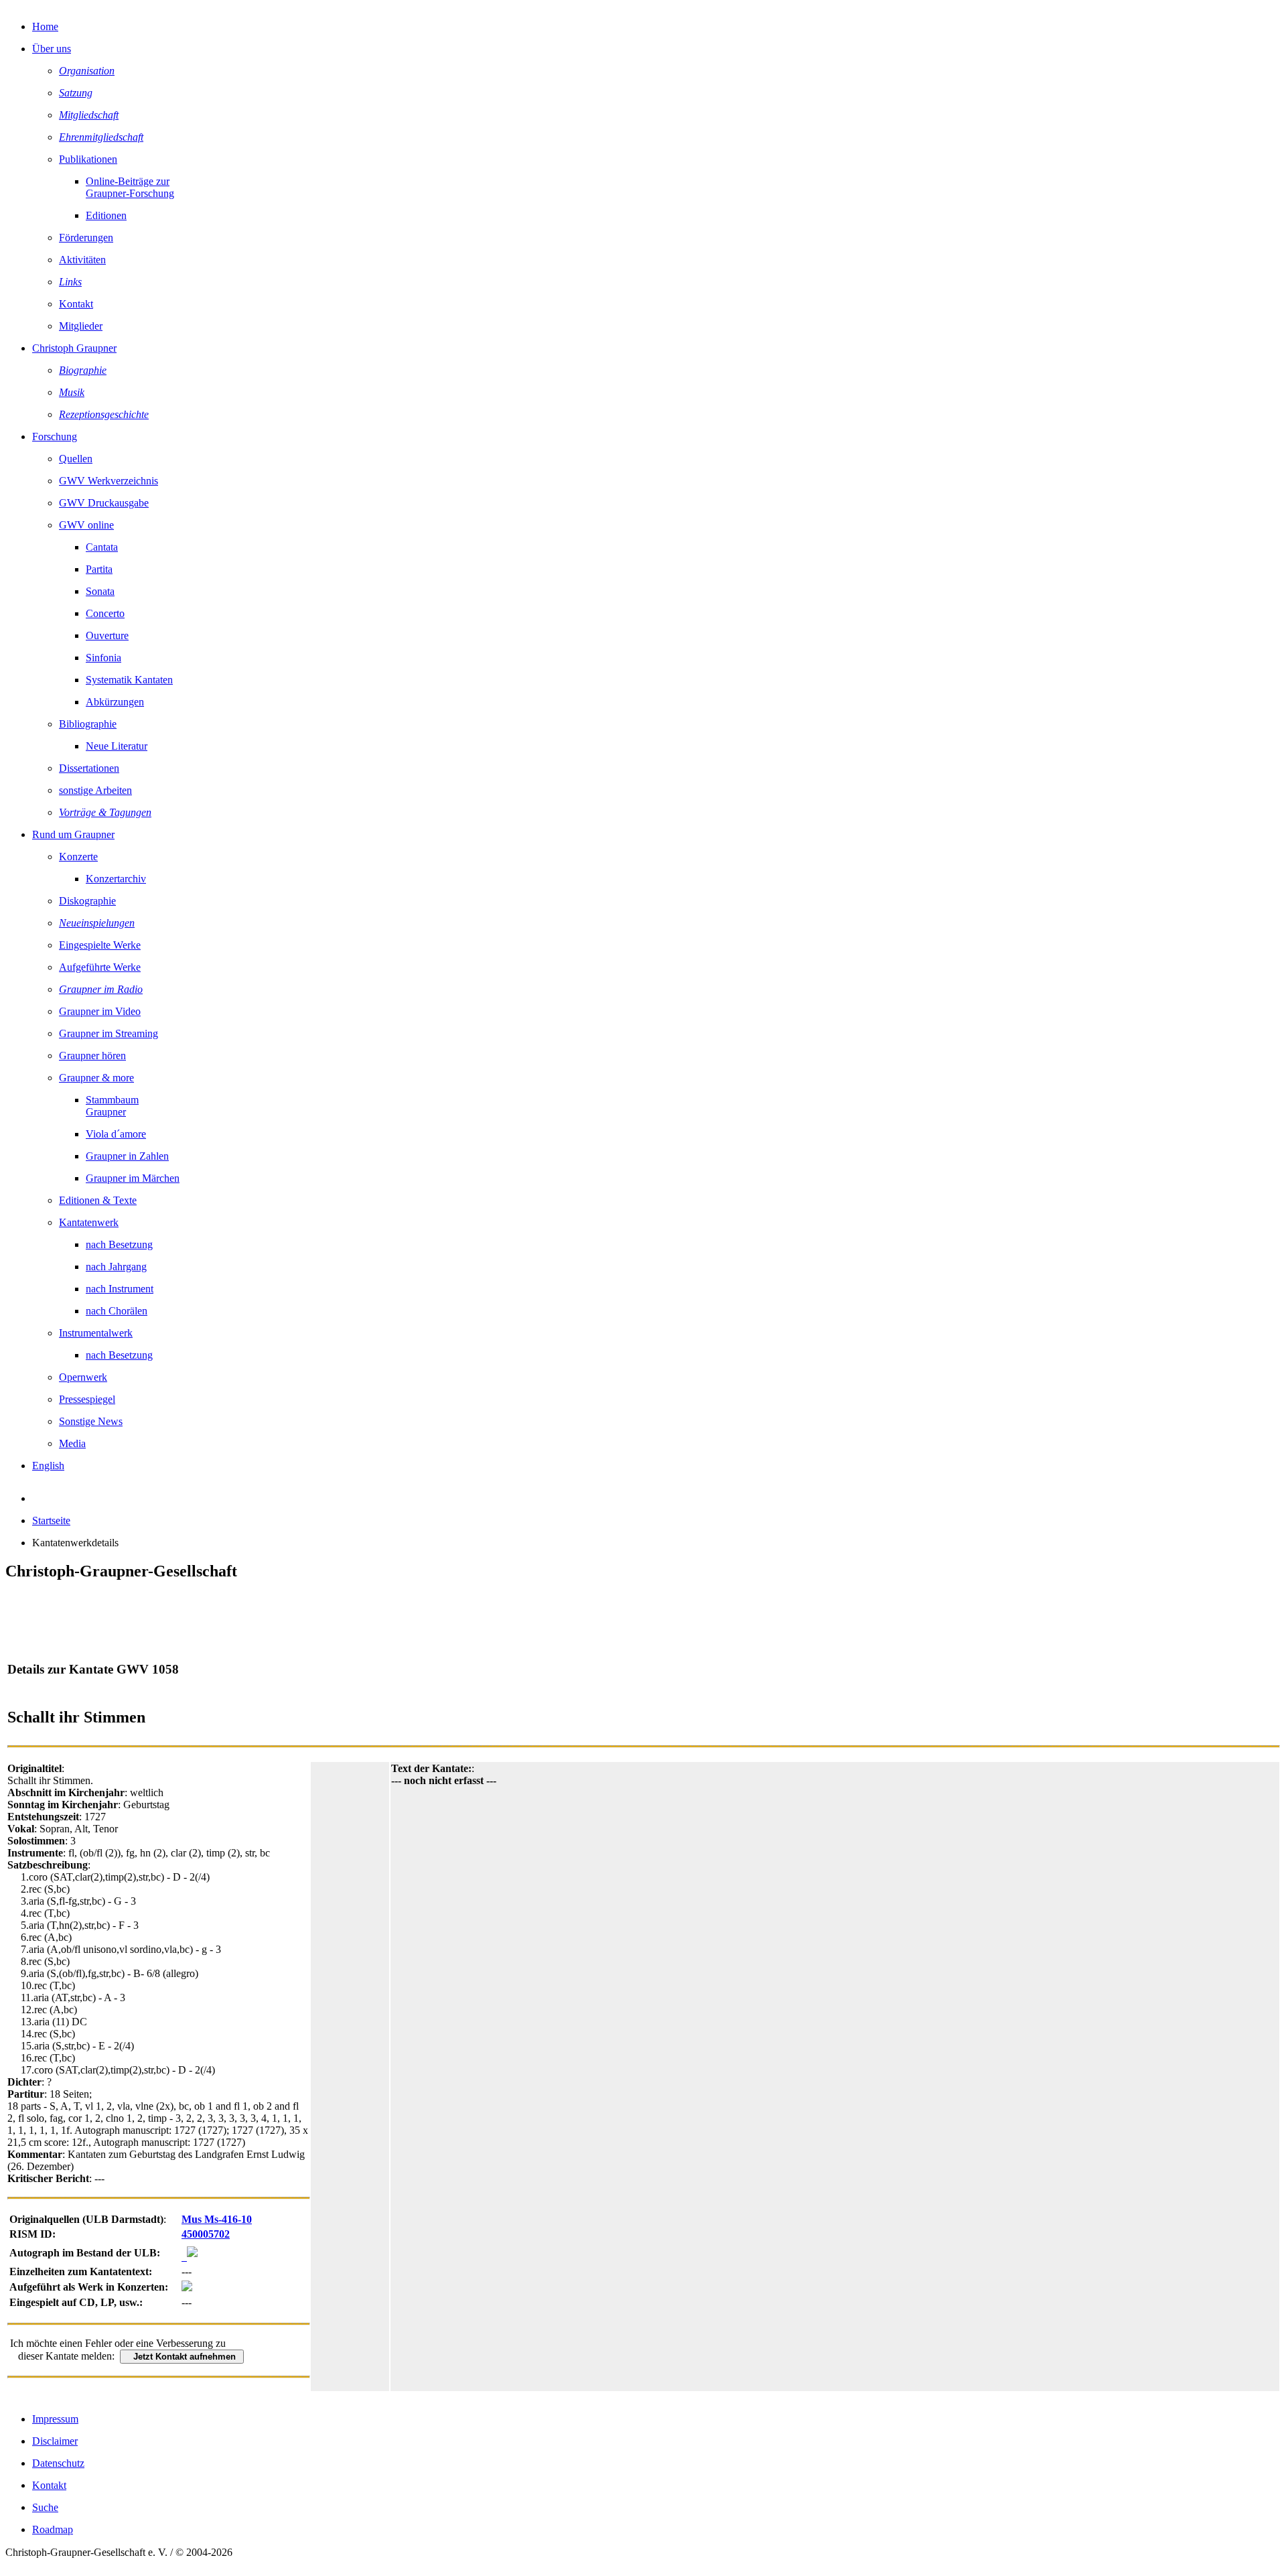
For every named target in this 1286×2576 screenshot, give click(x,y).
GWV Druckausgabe (104, 503)
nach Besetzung (119, 1244)
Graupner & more (96, 1078)
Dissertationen (89, 768)
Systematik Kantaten (129, 680)
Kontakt (76, 304)
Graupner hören (92, 1056)
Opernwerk (83, 1377)
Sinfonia (103, 658)
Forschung (55, 436)
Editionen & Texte (98, 1200)
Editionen (106, 215)
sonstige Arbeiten (95, 790)
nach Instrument (120, 1289)
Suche (45, 2507)
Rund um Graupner (73, 834)
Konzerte (78, 857)
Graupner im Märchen (133, 1178)
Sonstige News (91, 1421)
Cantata (102, 547)
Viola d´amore (116, 1134)
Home (45, 26)
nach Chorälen (117, 1311)
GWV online (86, 525)
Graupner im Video (100, 1011)
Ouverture (107, 635)
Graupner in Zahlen (127, 1156)
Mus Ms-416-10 (217, 2219)
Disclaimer (55, 2441)
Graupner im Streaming (109, 1033)
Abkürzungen (115, 702)
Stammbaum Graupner (112, 1106)
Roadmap (53, 2529)
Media (72, 1443)
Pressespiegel (87, 1399)
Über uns (52, 49)
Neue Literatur (117, 746)
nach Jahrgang (116, 1267)
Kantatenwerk (89, 1222)
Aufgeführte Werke (100, 967)
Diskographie (87, 901)
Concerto (105, 613)
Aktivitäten (82, 260)
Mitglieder (81, 326)
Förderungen (86, 238)
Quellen (76, 459)
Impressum (55, 2419)
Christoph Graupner (74, 348)
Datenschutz (58, 2463)
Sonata (100, 591)
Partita (99, 569)
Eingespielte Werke (100, 945)
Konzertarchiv (116, 879)
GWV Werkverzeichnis (109, 481)
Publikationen (88, 159)
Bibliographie (88, 724)
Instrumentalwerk (96, 1333)
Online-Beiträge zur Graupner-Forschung (130, 187)
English (48, 1466)
